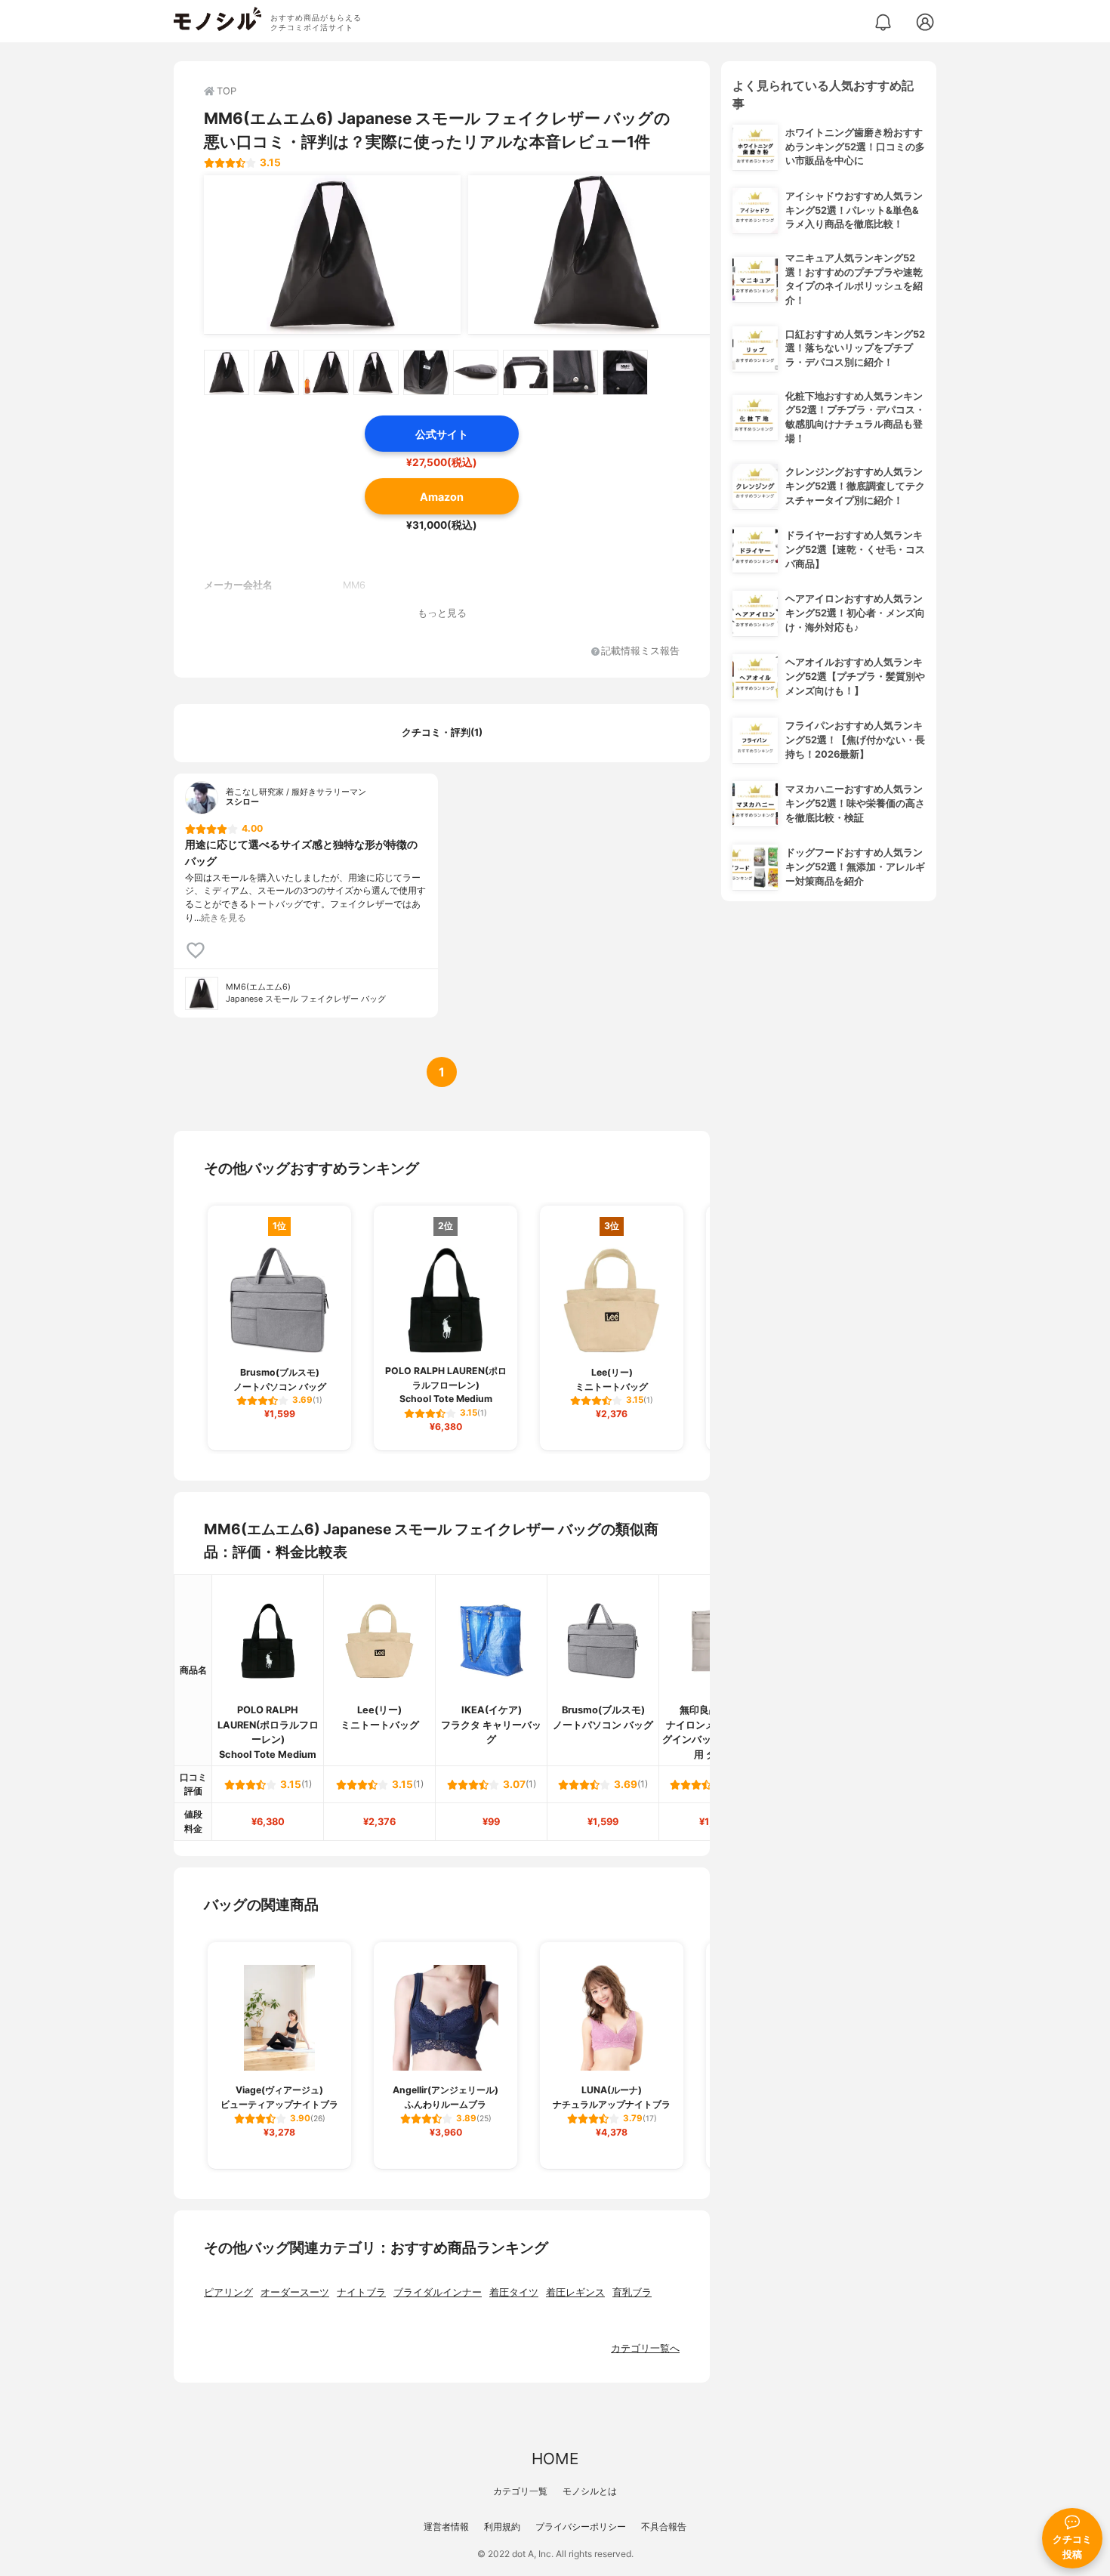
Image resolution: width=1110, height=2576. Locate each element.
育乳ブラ (632, 2292)
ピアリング (228, 2292)
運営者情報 (446, 2527)
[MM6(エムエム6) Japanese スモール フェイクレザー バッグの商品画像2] (597, 255)
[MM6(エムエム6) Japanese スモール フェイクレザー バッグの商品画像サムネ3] (326, 372)
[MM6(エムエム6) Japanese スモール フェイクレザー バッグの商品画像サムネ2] (276, 372)
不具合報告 (664, 2527)
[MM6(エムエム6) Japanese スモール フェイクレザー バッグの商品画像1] (332, 255)
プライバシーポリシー (581, 2527)
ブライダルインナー (438, 2292)
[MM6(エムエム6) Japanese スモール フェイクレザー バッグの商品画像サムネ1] (227, 372)
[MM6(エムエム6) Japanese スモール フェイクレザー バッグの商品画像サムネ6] (476, 372)
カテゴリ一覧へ (645, 2348)
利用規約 (502, 2527)
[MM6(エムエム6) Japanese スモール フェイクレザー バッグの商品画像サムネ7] (526, 372)
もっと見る (442, 613)
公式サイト (442, 434)
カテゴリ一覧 (520, 2491)
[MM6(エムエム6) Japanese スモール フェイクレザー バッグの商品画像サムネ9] (625, 372)
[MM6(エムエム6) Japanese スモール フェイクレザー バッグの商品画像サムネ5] (426, 372)
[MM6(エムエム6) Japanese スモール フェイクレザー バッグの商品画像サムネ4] (376, 372)
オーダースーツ (295, 2292)
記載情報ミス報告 (640, 652)
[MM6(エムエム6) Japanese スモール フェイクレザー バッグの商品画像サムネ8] (575, 372)
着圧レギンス (575, 2292)
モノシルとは (590, 2491)
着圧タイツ (514, 2292)
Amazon (442, 497)
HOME (555, 2459)
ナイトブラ (361, 2292)
